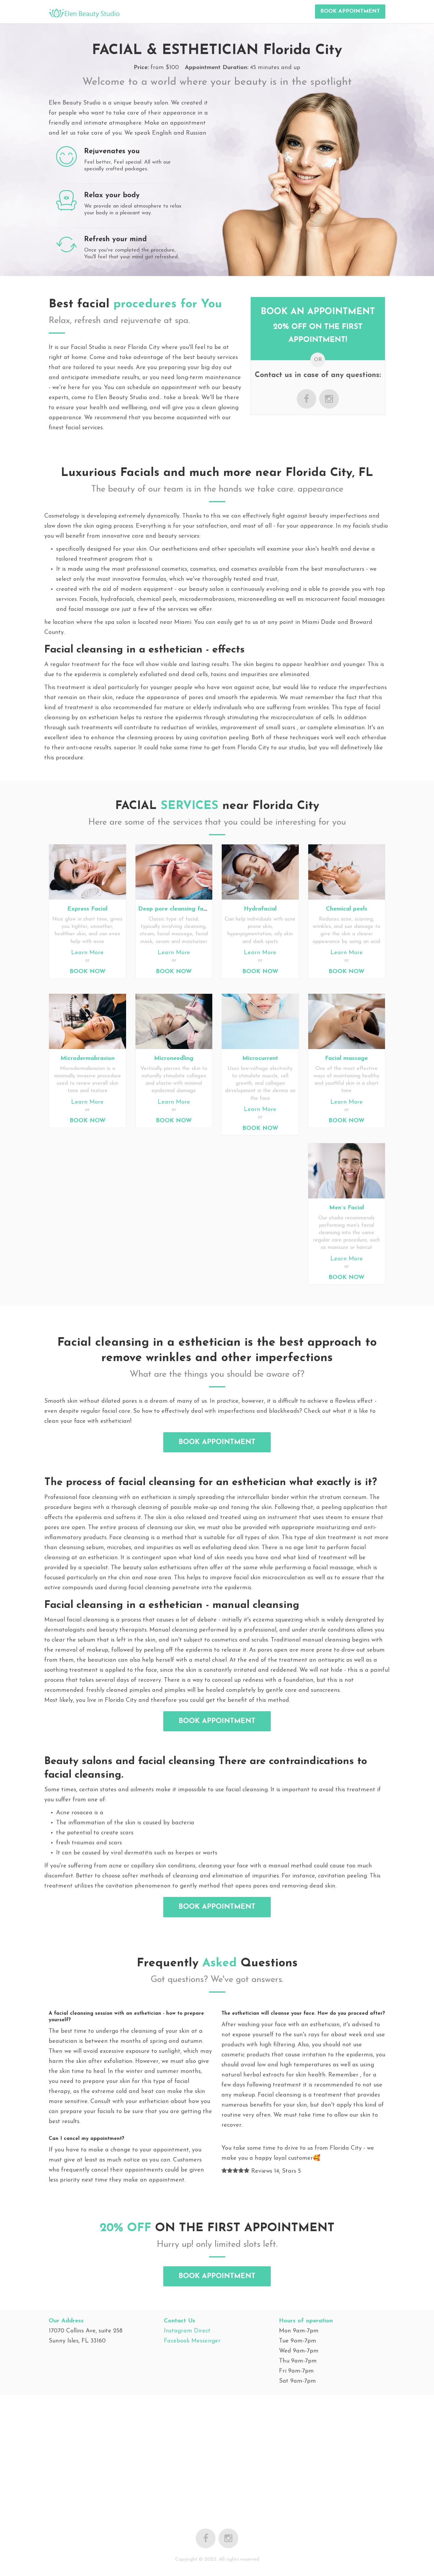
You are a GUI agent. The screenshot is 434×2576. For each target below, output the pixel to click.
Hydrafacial (260, 909)
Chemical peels (347, 909)
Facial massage (346, 1058)
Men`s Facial (347, 1208)
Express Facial (87, 909)
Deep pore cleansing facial (176, 909)
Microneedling (174, 1058)
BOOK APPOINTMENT (350, 12)
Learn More (87, 953)
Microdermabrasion (88, 1058)
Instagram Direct (187, 2331)
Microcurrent (260, 1058)
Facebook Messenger (192, 2341)
